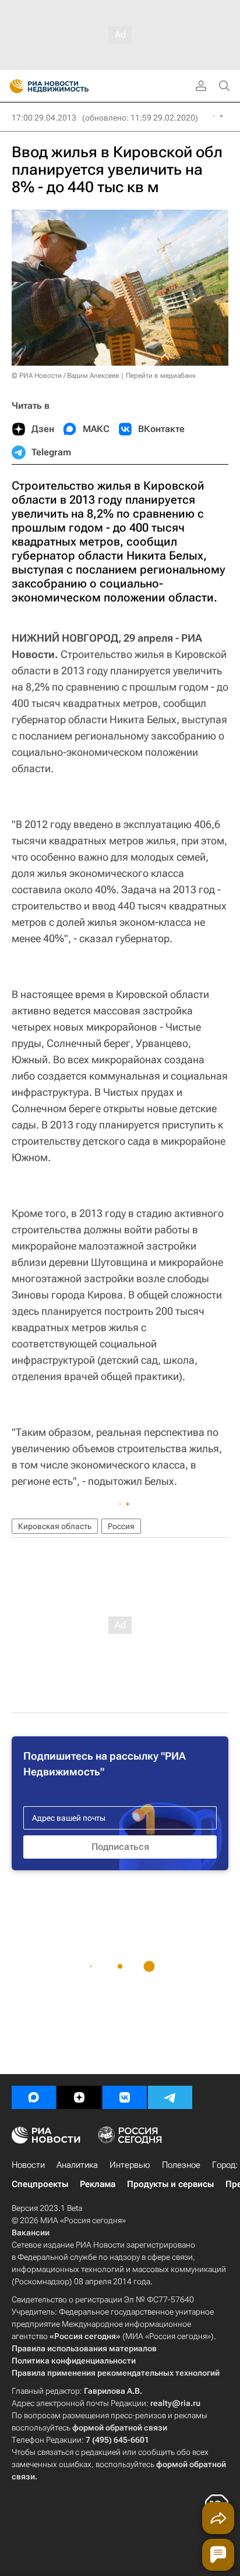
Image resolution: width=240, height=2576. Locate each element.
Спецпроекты (40, 2184)
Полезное (181, 2165)
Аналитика (77, 2165)
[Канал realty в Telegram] (170, 2097)
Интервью (130, 2165)
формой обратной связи (120, 2428)
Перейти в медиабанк (161, 376)
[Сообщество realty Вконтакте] (125, 2097)
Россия (121, 1526)
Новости (28, 2165)
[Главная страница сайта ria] (13, 86)
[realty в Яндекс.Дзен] (79, 2097)
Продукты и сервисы (170, 2184)
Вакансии (31, 2232)
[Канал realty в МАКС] (34, 2097)
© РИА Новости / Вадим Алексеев (66, 376)
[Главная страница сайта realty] (70, 86)
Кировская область (55, 1526)
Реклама (98, 2184)
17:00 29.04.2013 (44, 118)
